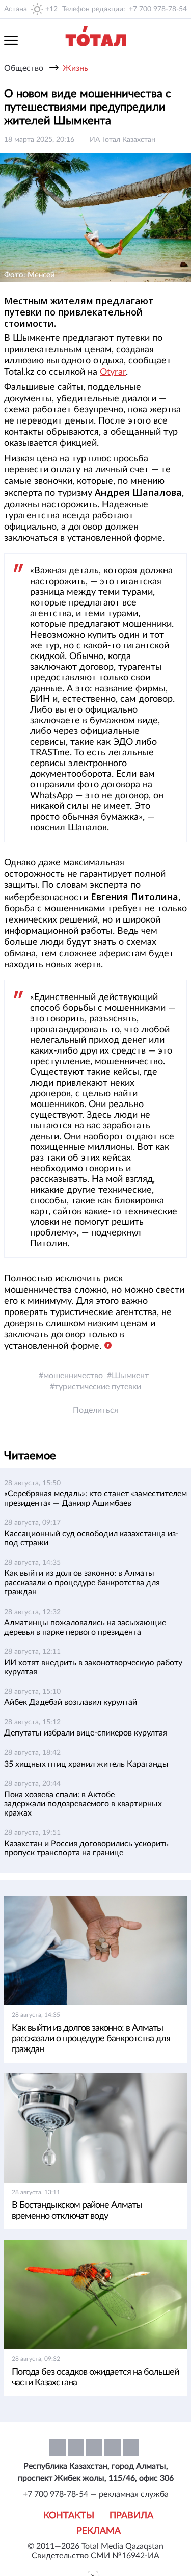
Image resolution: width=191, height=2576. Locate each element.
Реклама (99, 2531)
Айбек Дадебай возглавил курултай (71, 1702)
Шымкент (130, 1376)
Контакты (69, 2516)
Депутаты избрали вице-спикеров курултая (86, 1733)
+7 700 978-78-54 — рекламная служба (96, 2494)
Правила (131, 2516)
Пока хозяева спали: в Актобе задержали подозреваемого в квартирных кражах (83, 1804)
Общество (24, 68)
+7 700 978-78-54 (158, 9)
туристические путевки (98, 1387)
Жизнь (75, 68)
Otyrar (113, 372)
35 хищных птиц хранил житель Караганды (86, 1764)
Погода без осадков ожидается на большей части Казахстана (95, 2377)
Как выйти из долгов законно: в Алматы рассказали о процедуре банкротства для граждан (82, 1583)
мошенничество (73, 1376)
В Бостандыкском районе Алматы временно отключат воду (77, 2211)
